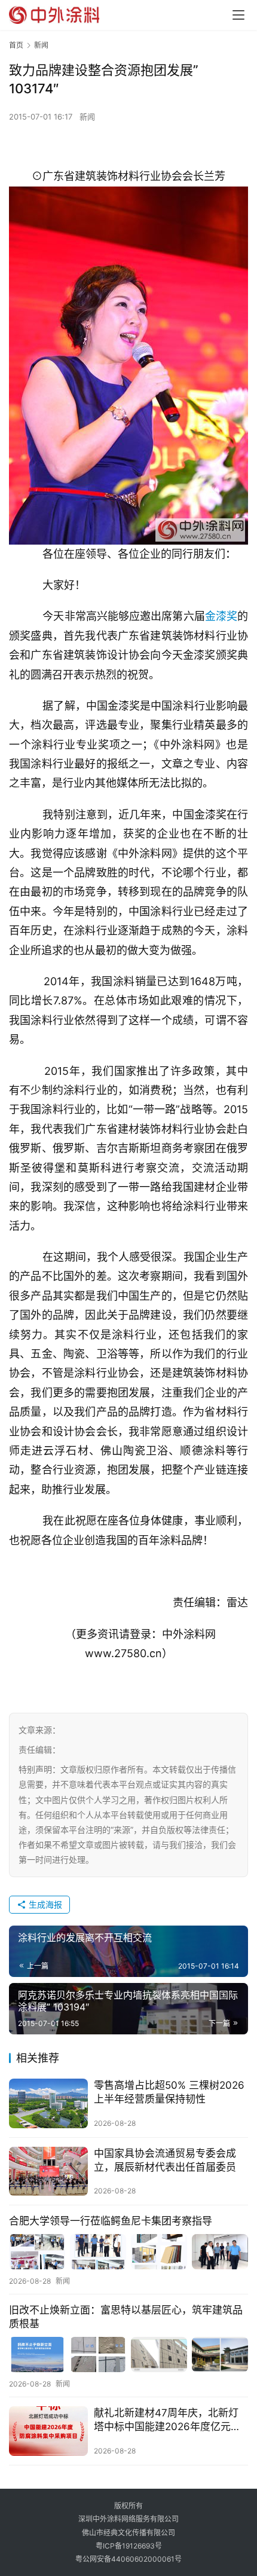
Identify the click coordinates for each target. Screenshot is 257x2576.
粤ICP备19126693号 (129, 2546)
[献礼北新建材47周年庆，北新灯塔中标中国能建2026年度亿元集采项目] (48, 2431)
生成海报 (44, 1904)
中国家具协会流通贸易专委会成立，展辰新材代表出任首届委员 (165, 2160)
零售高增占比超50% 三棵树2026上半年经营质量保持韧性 (169, 2092)
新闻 (87, 117)
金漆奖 (221, 616)
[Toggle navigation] (238, 15)
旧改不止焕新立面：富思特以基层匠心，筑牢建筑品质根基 (126, 2317)
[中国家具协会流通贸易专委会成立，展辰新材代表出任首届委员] (48, 2172)
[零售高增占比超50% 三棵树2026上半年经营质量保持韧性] (48, 2103)
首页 (16, 45)
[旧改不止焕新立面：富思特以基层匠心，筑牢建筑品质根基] (128, 2355)
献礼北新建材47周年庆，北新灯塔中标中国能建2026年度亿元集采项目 (167, 2420)
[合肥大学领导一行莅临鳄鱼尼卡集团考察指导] (128, 2252)
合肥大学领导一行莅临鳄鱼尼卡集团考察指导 (111, 2221)
